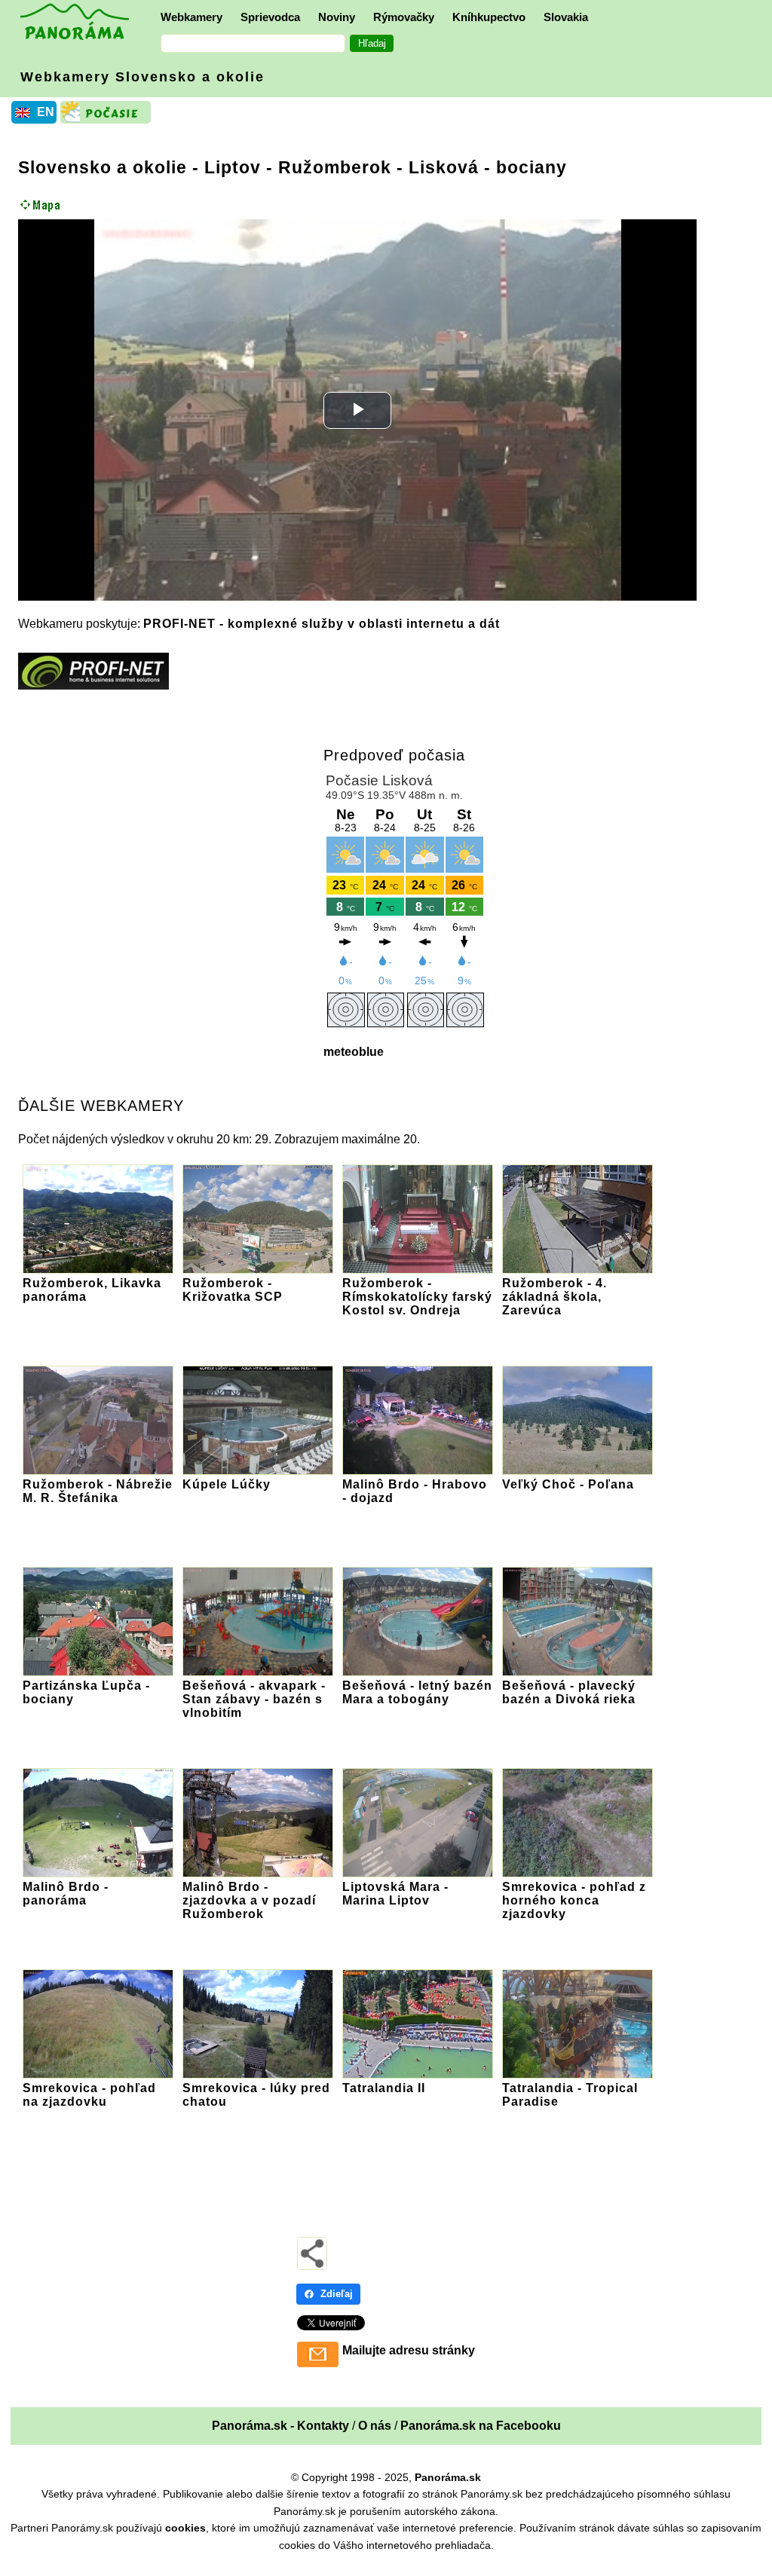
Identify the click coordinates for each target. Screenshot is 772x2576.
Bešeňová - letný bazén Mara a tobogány (417, 1692)
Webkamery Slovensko (142, 77)
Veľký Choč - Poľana (568, 1484)
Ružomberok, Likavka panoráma (92, 1290)
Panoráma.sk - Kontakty (280, 2426)
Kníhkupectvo (489, 17)
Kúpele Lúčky (227, 1484)
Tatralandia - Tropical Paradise (570, 2095)
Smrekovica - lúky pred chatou (256, 2095)
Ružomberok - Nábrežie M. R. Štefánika (98, 1491)
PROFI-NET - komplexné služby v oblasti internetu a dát (322, 624)
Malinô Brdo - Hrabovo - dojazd (415, 1491)
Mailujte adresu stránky (409, 2350)
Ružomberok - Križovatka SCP (233, 1290)
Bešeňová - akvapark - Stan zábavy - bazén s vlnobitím (254, 1699)
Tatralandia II (384, 2088)
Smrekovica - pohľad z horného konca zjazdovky (574, 1900)
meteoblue (354, 1052)
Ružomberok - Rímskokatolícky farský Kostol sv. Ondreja (417, 1297)
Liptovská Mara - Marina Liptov (395, 1894)
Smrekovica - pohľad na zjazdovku (89, 2095)
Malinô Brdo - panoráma (66, 1894)
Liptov (233, 167)
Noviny (337, 17)
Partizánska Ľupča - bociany (86, 1692)
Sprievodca (270, 17)
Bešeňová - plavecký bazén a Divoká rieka (569, 1692)
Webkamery (191, 17)
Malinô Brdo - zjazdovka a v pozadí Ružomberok (249, 1900)
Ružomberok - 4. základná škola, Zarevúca (554, 1297)
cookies (185, 2528)
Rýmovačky (404, 17)
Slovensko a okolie (103, 167)
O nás (375, 2426)
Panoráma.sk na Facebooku (481, 2426)
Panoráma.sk (448, 2477)
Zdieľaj (337, 2294)
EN (46, 112)
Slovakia (566, 17)
